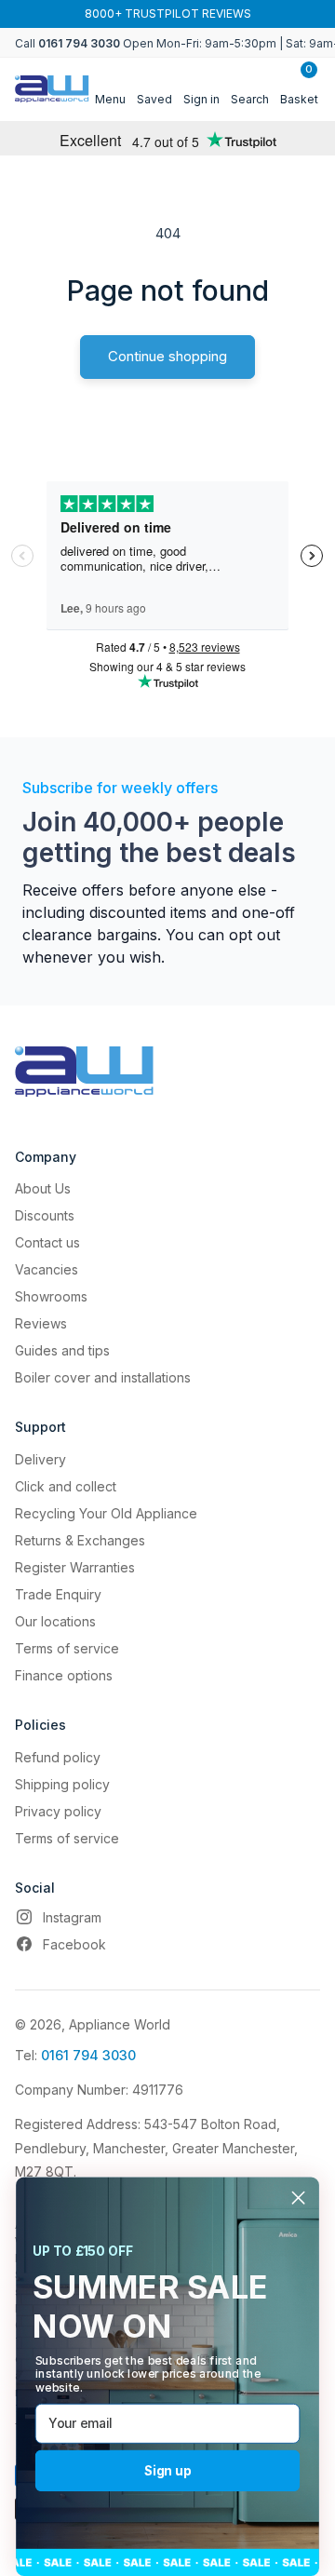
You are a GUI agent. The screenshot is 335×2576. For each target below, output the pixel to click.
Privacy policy (58, 1811)
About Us (43, 1188)
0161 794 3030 (88, 2055)
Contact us (47, 1242)
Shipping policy (62, 1784)
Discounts (45, 1215)
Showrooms (51, 1296)
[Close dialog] (298, 2198)
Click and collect (66, 1486)
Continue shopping (167, 356)
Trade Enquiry (58, 1594)
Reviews (41, 1323)
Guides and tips (62, 1350)
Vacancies (47, 1269)
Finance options (64, 1675)
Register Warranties (75, 1567)
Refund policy (58, 1757)
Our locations (55, 1621)
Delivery (40, 1459)
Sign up (168, 2470)
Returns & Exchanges (80, 1540)
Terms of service (67, 1648)
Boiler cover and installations (103, 1377)
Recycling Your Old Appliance (106, 1513)
